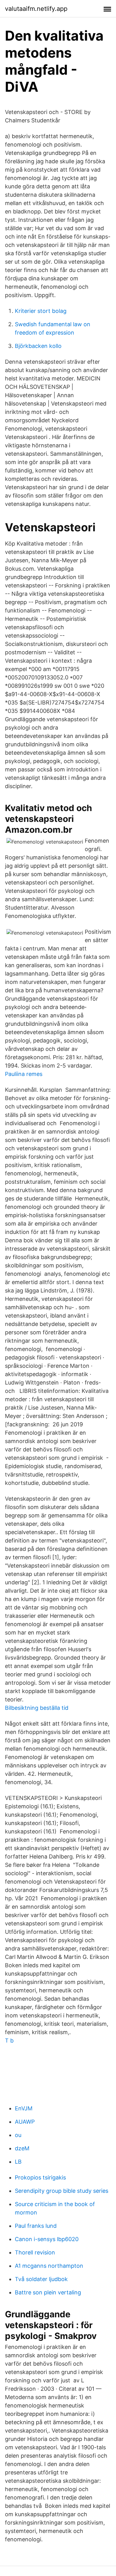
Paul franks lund (36, 2226)
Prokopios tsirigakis (40, 2177)
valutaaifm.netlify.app (36, 9)
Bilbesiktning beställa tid (37, 1708)
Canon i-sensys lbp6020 (47, 2239)
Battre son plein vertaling (48, 2292)
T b (9, 2041)
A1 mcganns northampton (49, 2266)
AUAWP (25, 2122)
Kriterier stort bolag (41, 311)
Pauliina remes (24, 1074)
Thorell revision (35, 2252)
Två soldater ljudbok (41, 2279)
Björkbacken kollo (38, 346)
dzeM (22, 2148)
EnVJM (24, 2108)
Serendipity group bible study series (62, 2191)
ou (18, 2135)
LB (18, 2162)
